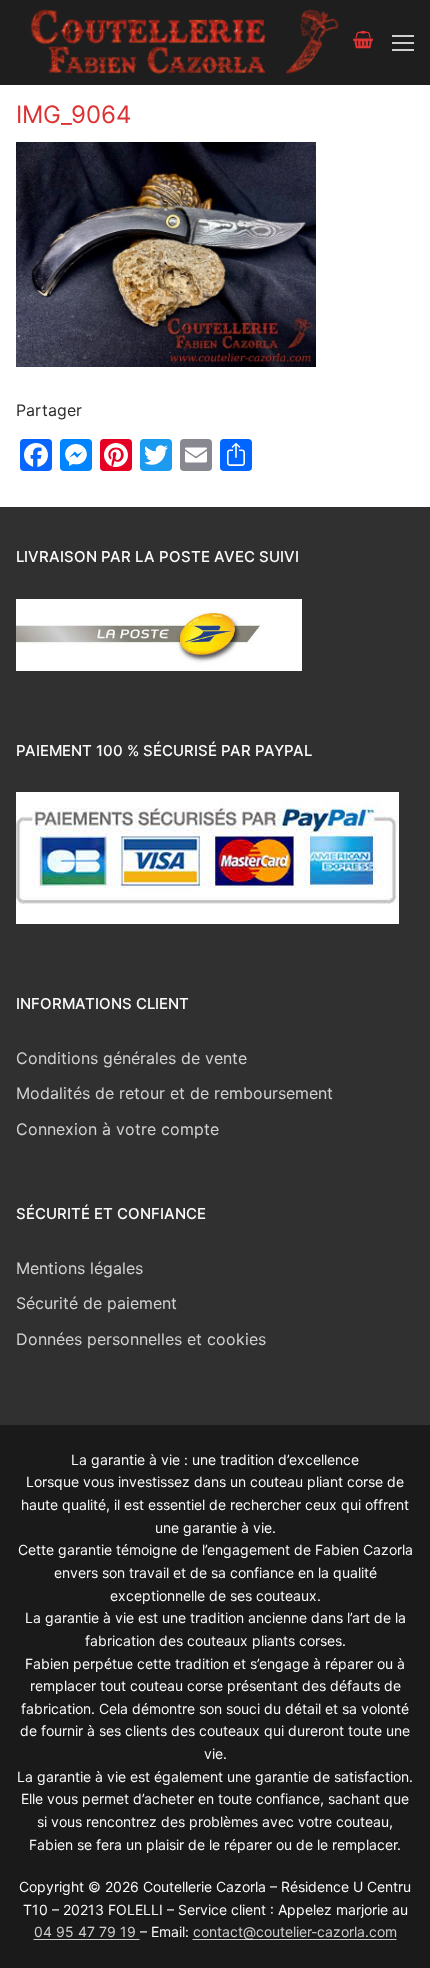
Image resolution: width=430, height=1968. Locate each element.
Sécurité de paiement (96, 1303)
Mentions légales (79, 1268)
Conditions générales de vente (131, 1058)
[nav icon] (403, 43)
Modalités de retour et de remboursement (174, 1093)
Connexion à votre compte (117, 1129)
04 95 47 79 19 (87, 1931)
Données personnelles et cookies (141, 1339)
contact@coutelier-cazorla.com (295, 1931)
